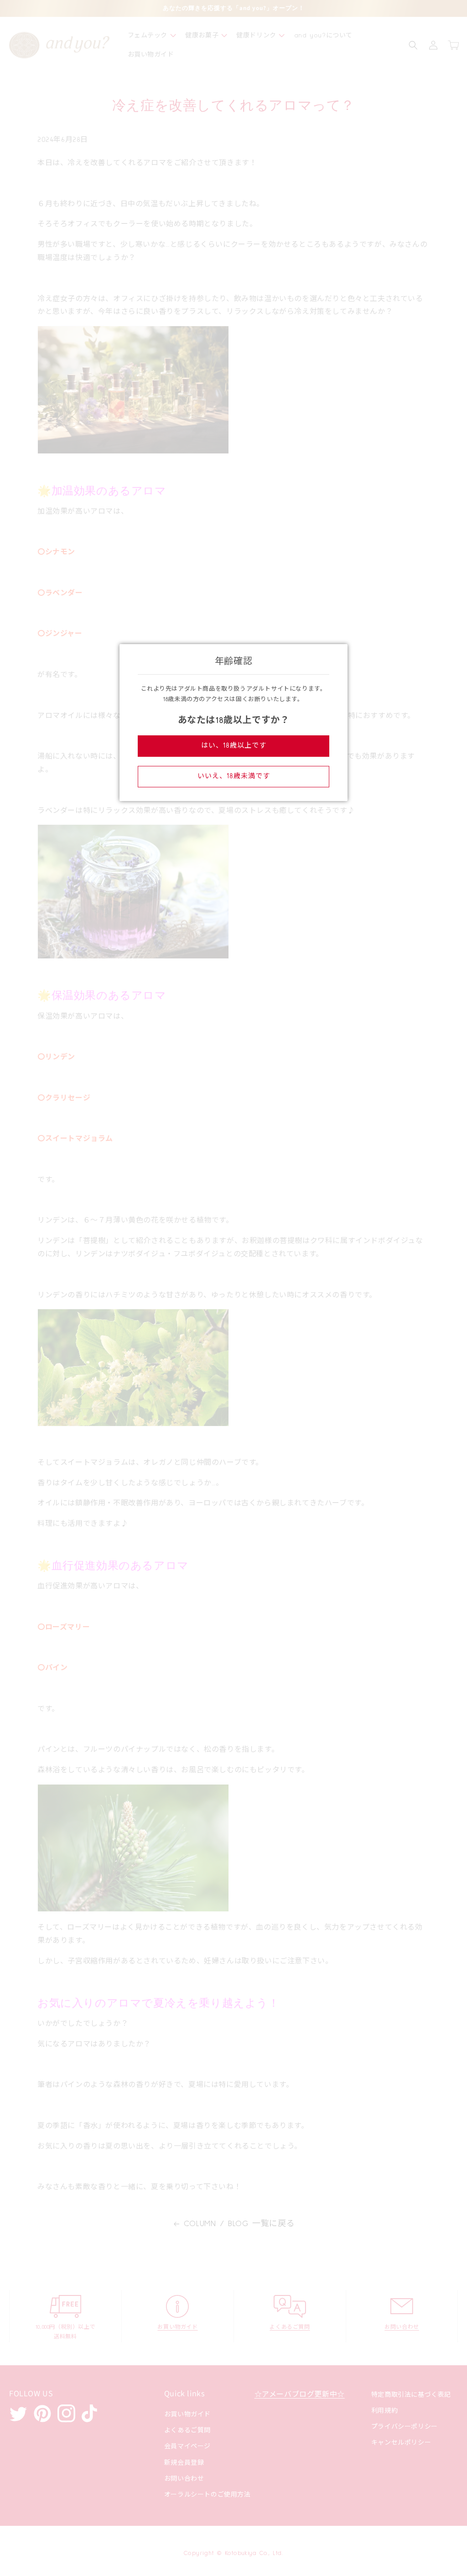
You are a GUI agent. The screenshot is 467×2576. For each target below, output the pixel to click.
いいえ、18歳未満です (234, 776)
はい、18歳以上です (234, 746)
